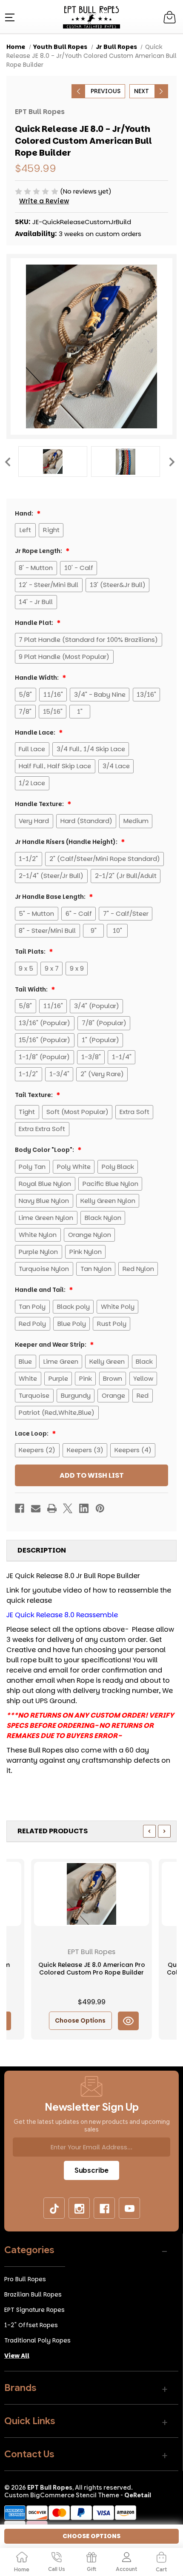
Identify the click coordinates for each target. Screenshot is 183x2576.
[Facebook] (20, 1508)
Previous (7, 462)
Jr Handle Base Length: (51, 897)
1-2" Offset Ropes (31, 2325)
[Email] (36, 1508)
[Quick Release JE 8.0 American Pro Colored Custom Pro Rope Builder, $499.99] (91, 1894)
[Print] (52, 1508)
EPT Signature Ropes (34, 2310)
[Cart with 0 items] (171, 17)
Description (42, 1550)
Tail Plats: (31, 952)
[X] (68, 1508)
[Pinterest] (100, 1508)
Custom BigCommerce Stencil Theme (62, 2495)
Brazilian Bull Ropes (33, 2294)
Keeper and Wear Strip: (51, 1345)
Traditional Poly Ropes (37, 2340)
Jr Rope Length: (39, 551)
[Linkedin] (84, 1508)
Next (172, 462)
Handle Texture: (40, 804)
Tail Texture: (34, 1095)
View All (17, 2356)
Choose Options (80, 2020)
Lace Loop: (32, 1433)
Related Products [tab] (53, 1831)
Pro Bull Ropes (25, 2279)
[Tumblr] (54, 2208)
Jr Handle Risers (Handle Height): (67, 842)
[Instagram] (80, 2208)
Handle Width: (37, 678)
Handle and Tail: (41, 1290)
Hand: (25, 513)
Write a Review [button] (44, 201)
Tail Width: (32, 989)
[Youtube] (130, 2208)
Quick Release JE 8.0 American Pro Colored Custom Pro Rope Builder (92, 1969)
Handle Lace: (36, 732)
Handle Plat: (35, 623)
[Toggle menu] (9, 17)
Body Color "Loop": (45, 1150)
